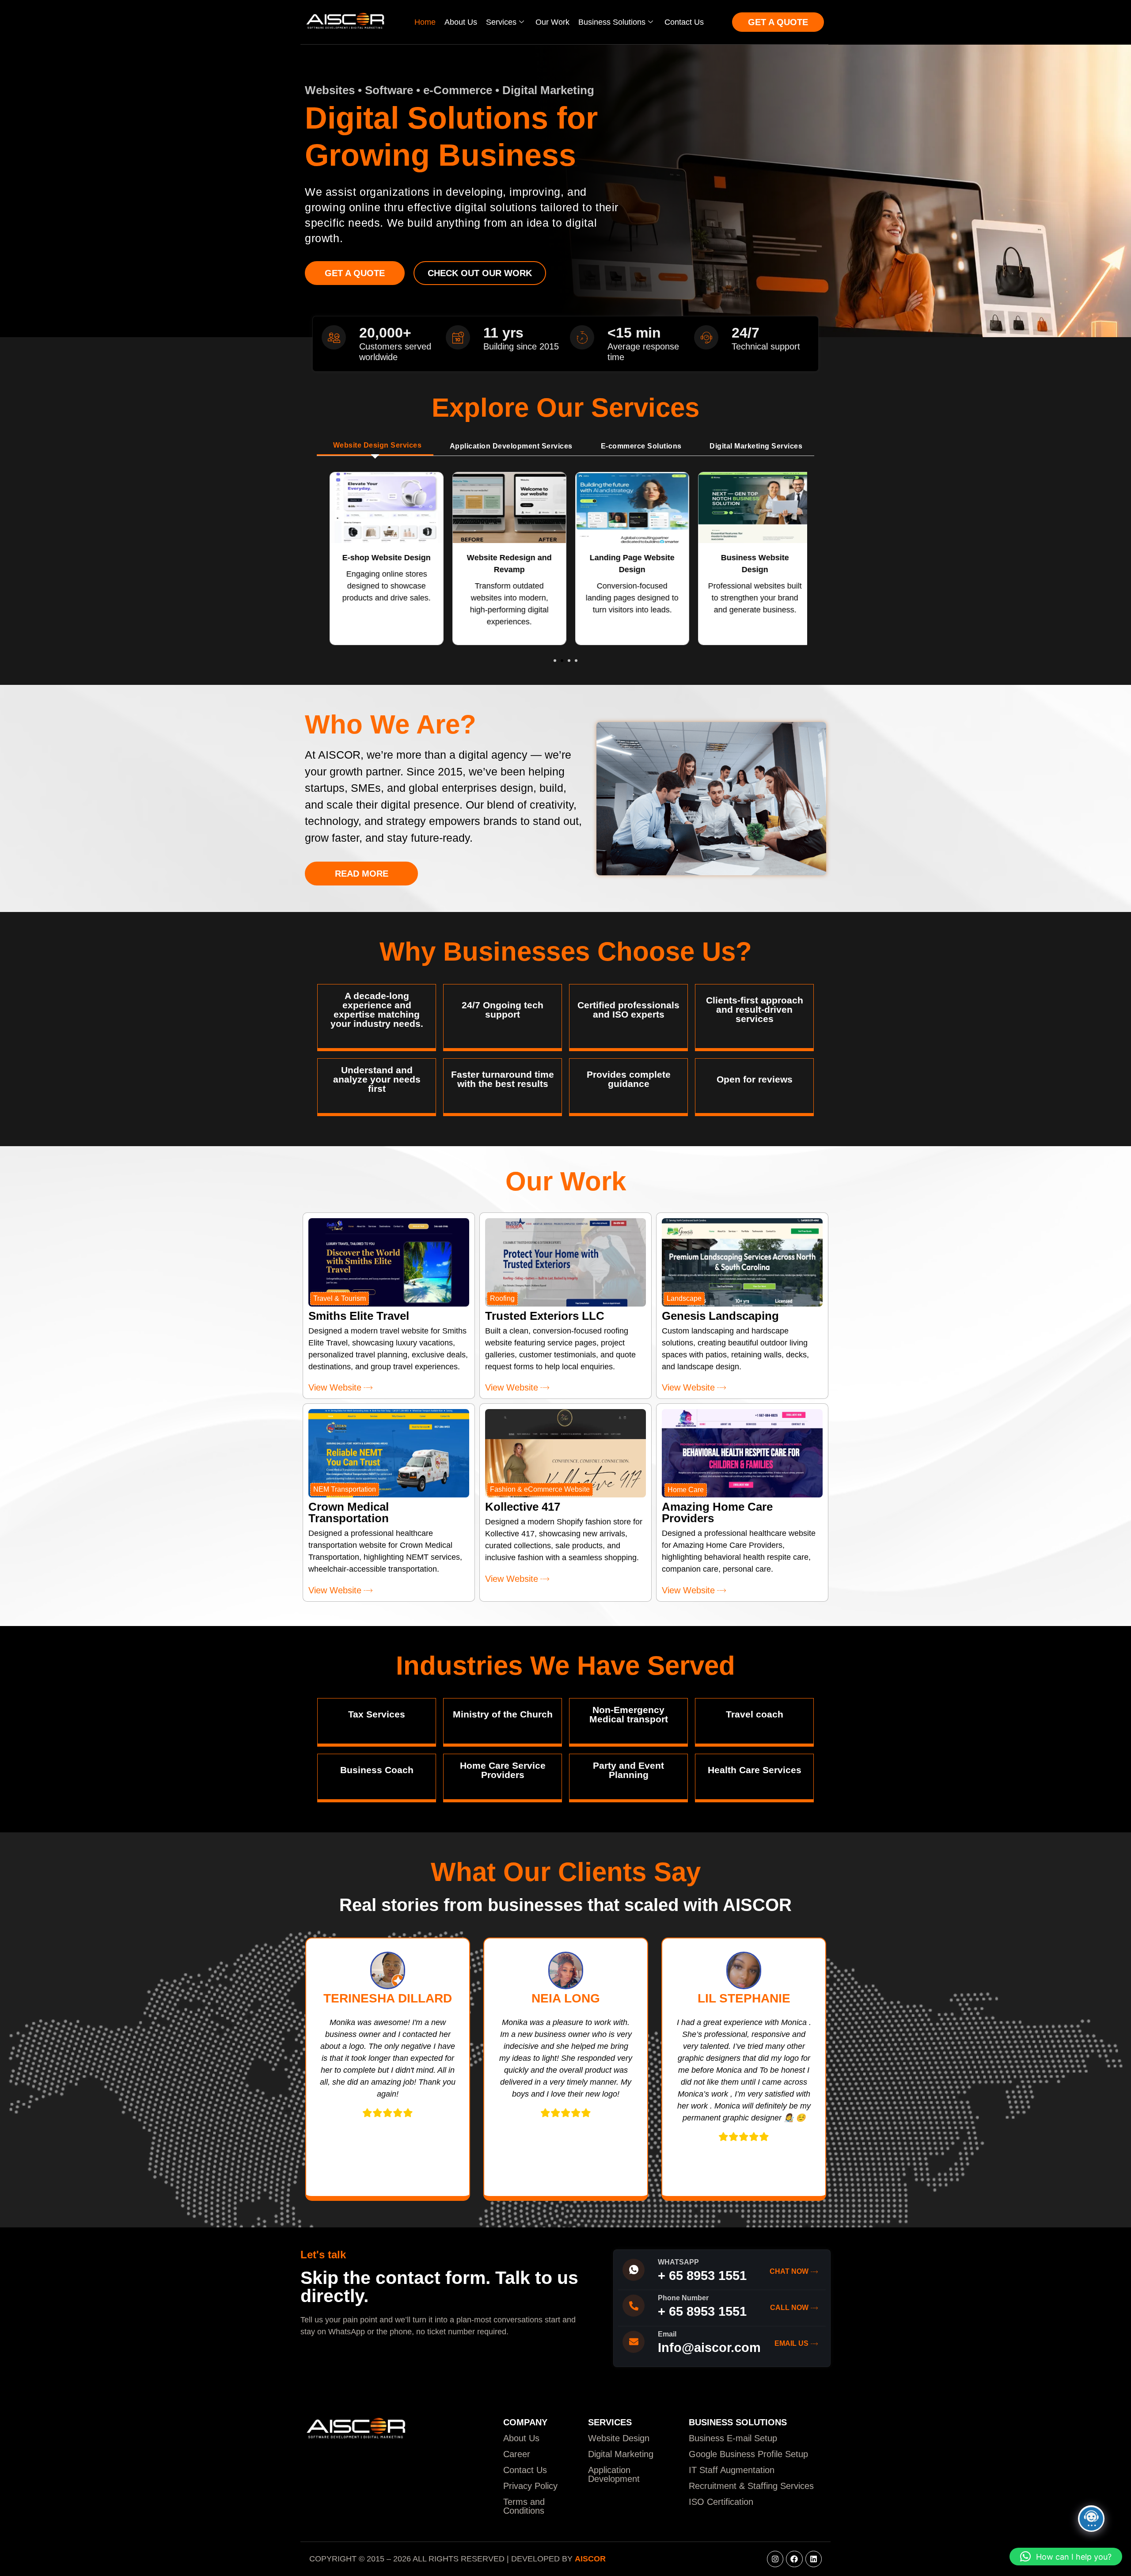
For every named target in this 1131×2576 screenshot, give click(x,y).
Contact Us (684, 22)
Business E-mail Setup (733, 2438)
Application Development (614, 2474)
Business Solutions (612, 22)
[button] (555, 661)
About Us (461, 22)
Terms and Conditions (524, 2506)
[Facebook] (794, 2559)
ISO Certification (721, 2502)
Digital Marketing (621, 2454)
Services (501, 22)
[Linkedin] (814, 2559)
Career (517, 2454)
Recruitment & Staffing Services (751, 2486)
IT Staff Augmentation (732, 2470)
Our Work (552, 22)
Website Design (619, 2438)
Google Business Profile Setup (748, 2454)
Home (425, 22)
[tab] (375, 446)
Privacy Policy (530, 2486)
